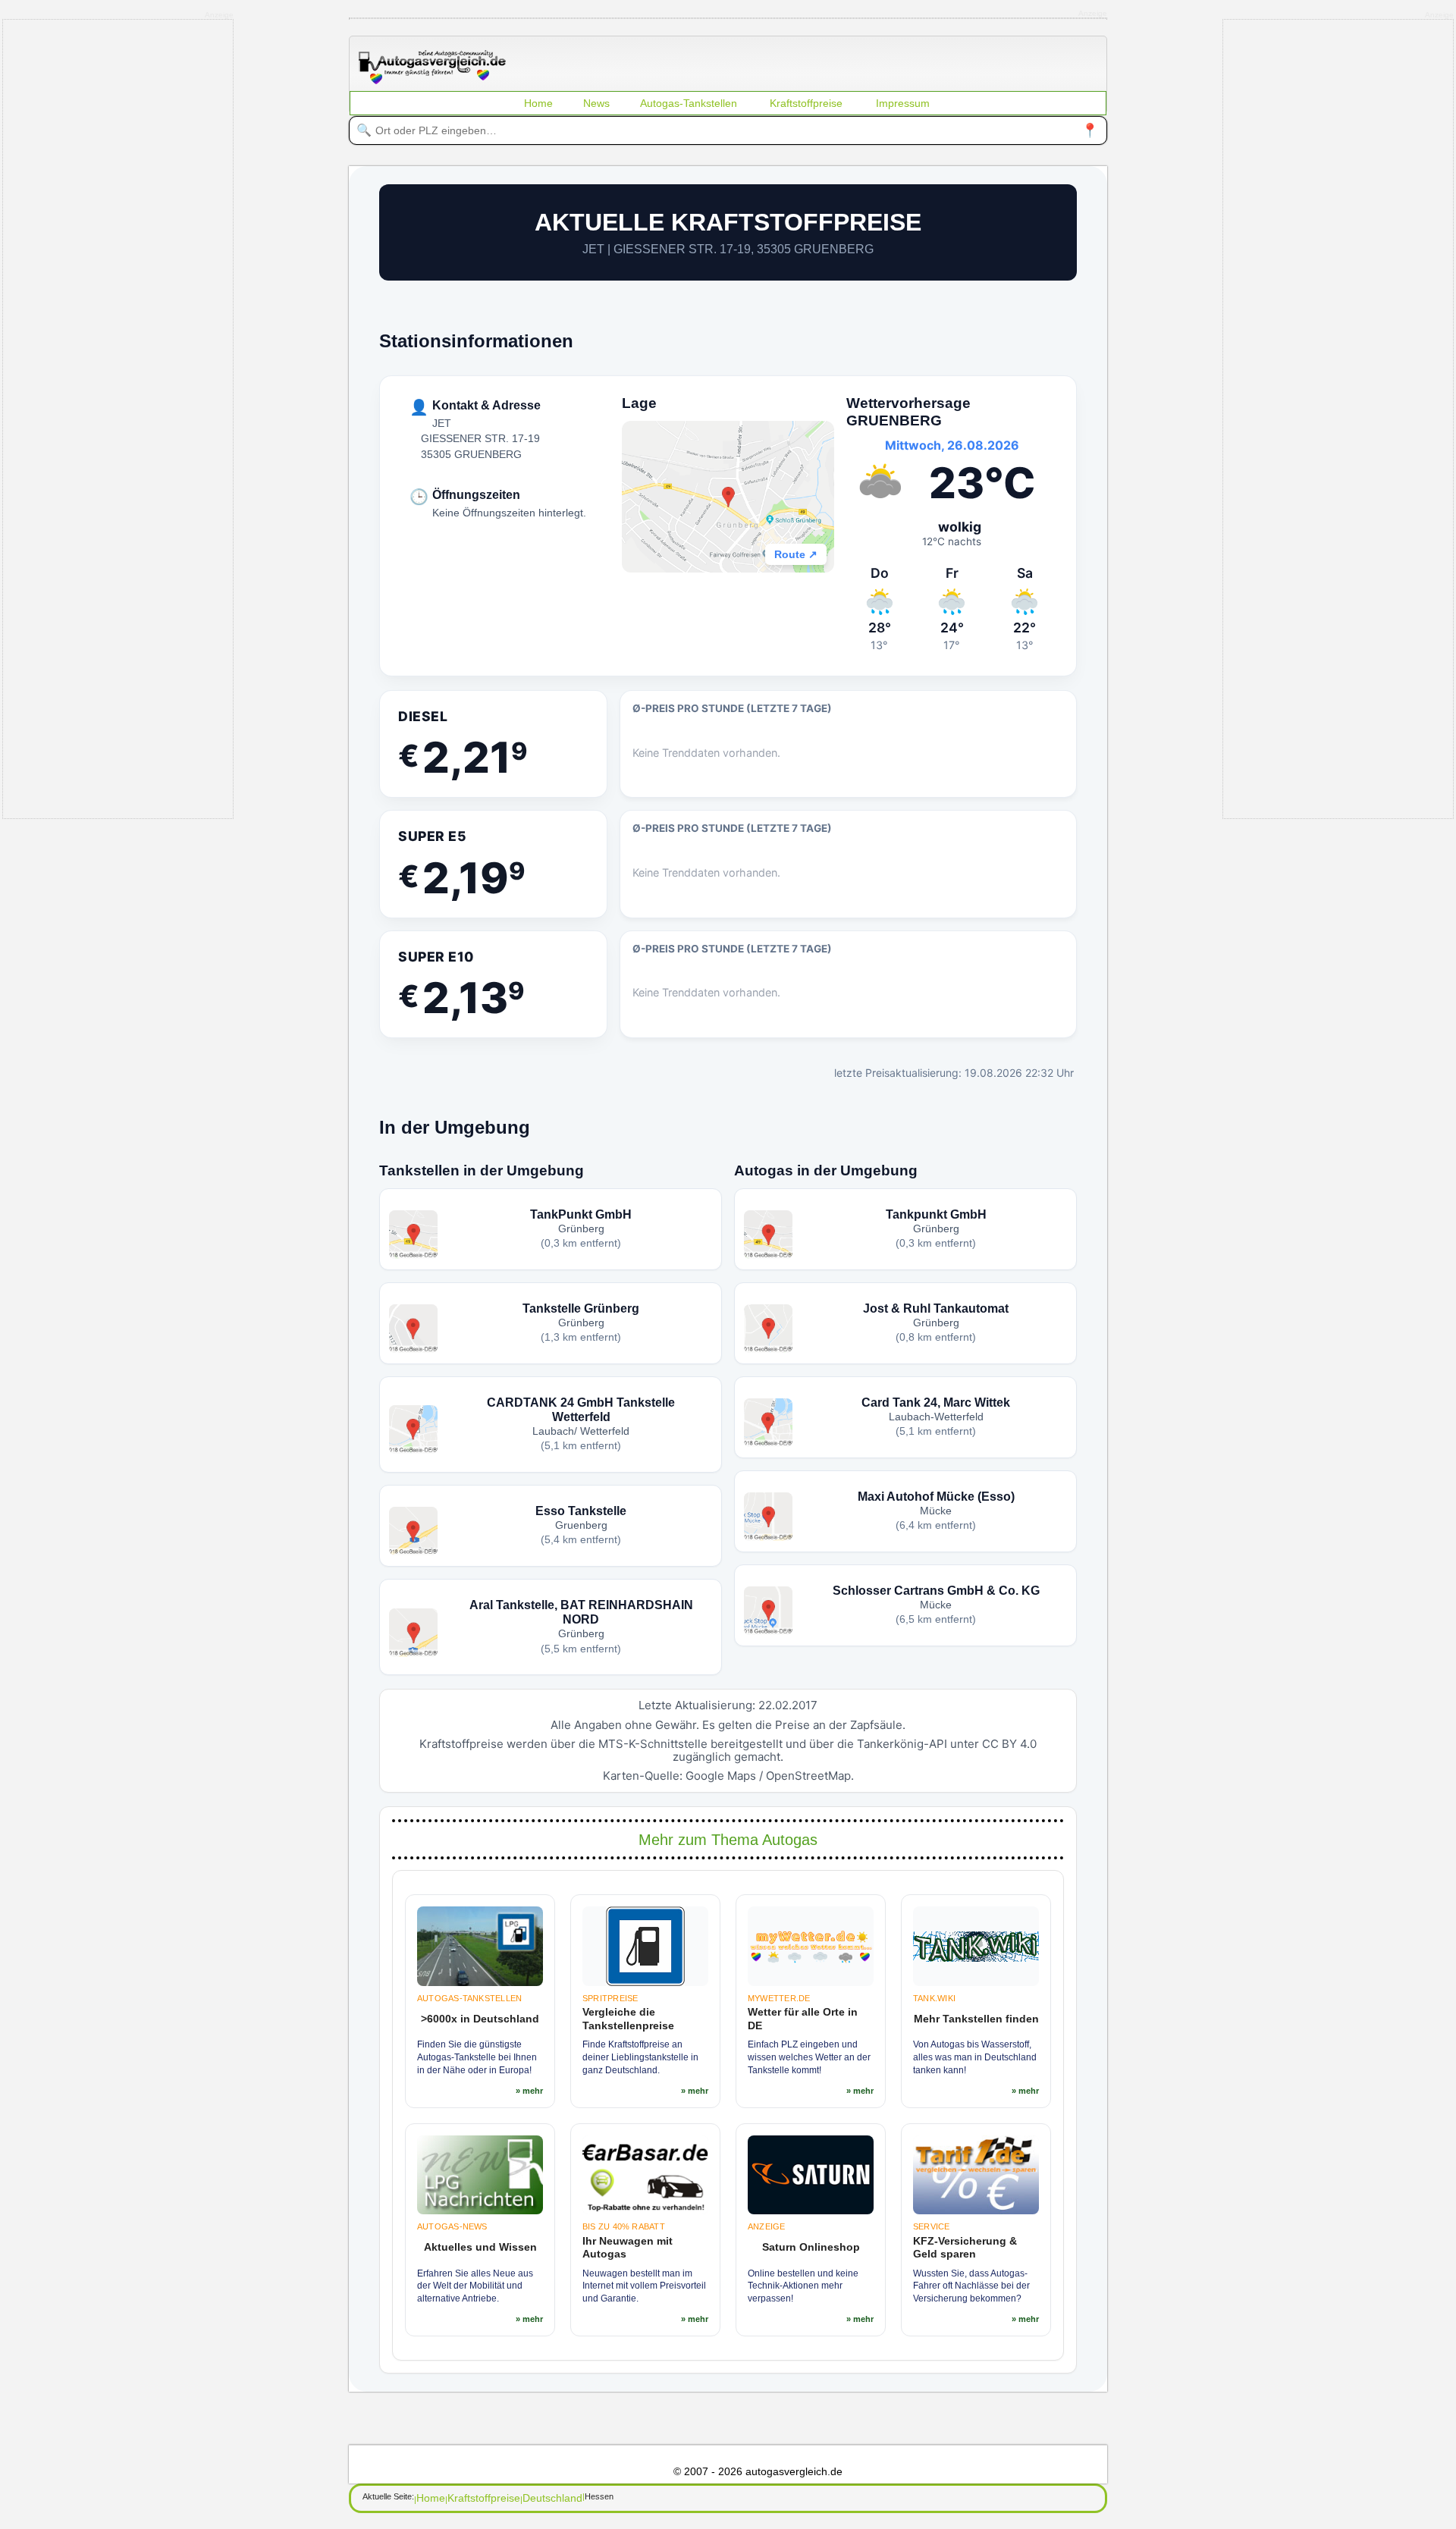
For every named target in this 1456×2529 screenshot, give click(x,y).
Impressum (903, 103)
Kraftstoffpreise (806, 103)
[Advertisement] (118, 418)
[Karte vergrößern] (728, 497)
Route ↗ (796, 554)
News (596, 103)
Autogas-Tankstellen (689, 103)
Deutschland (552, 2498)
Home (538, 103)
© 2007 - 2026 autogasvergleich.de (758, 2471)
